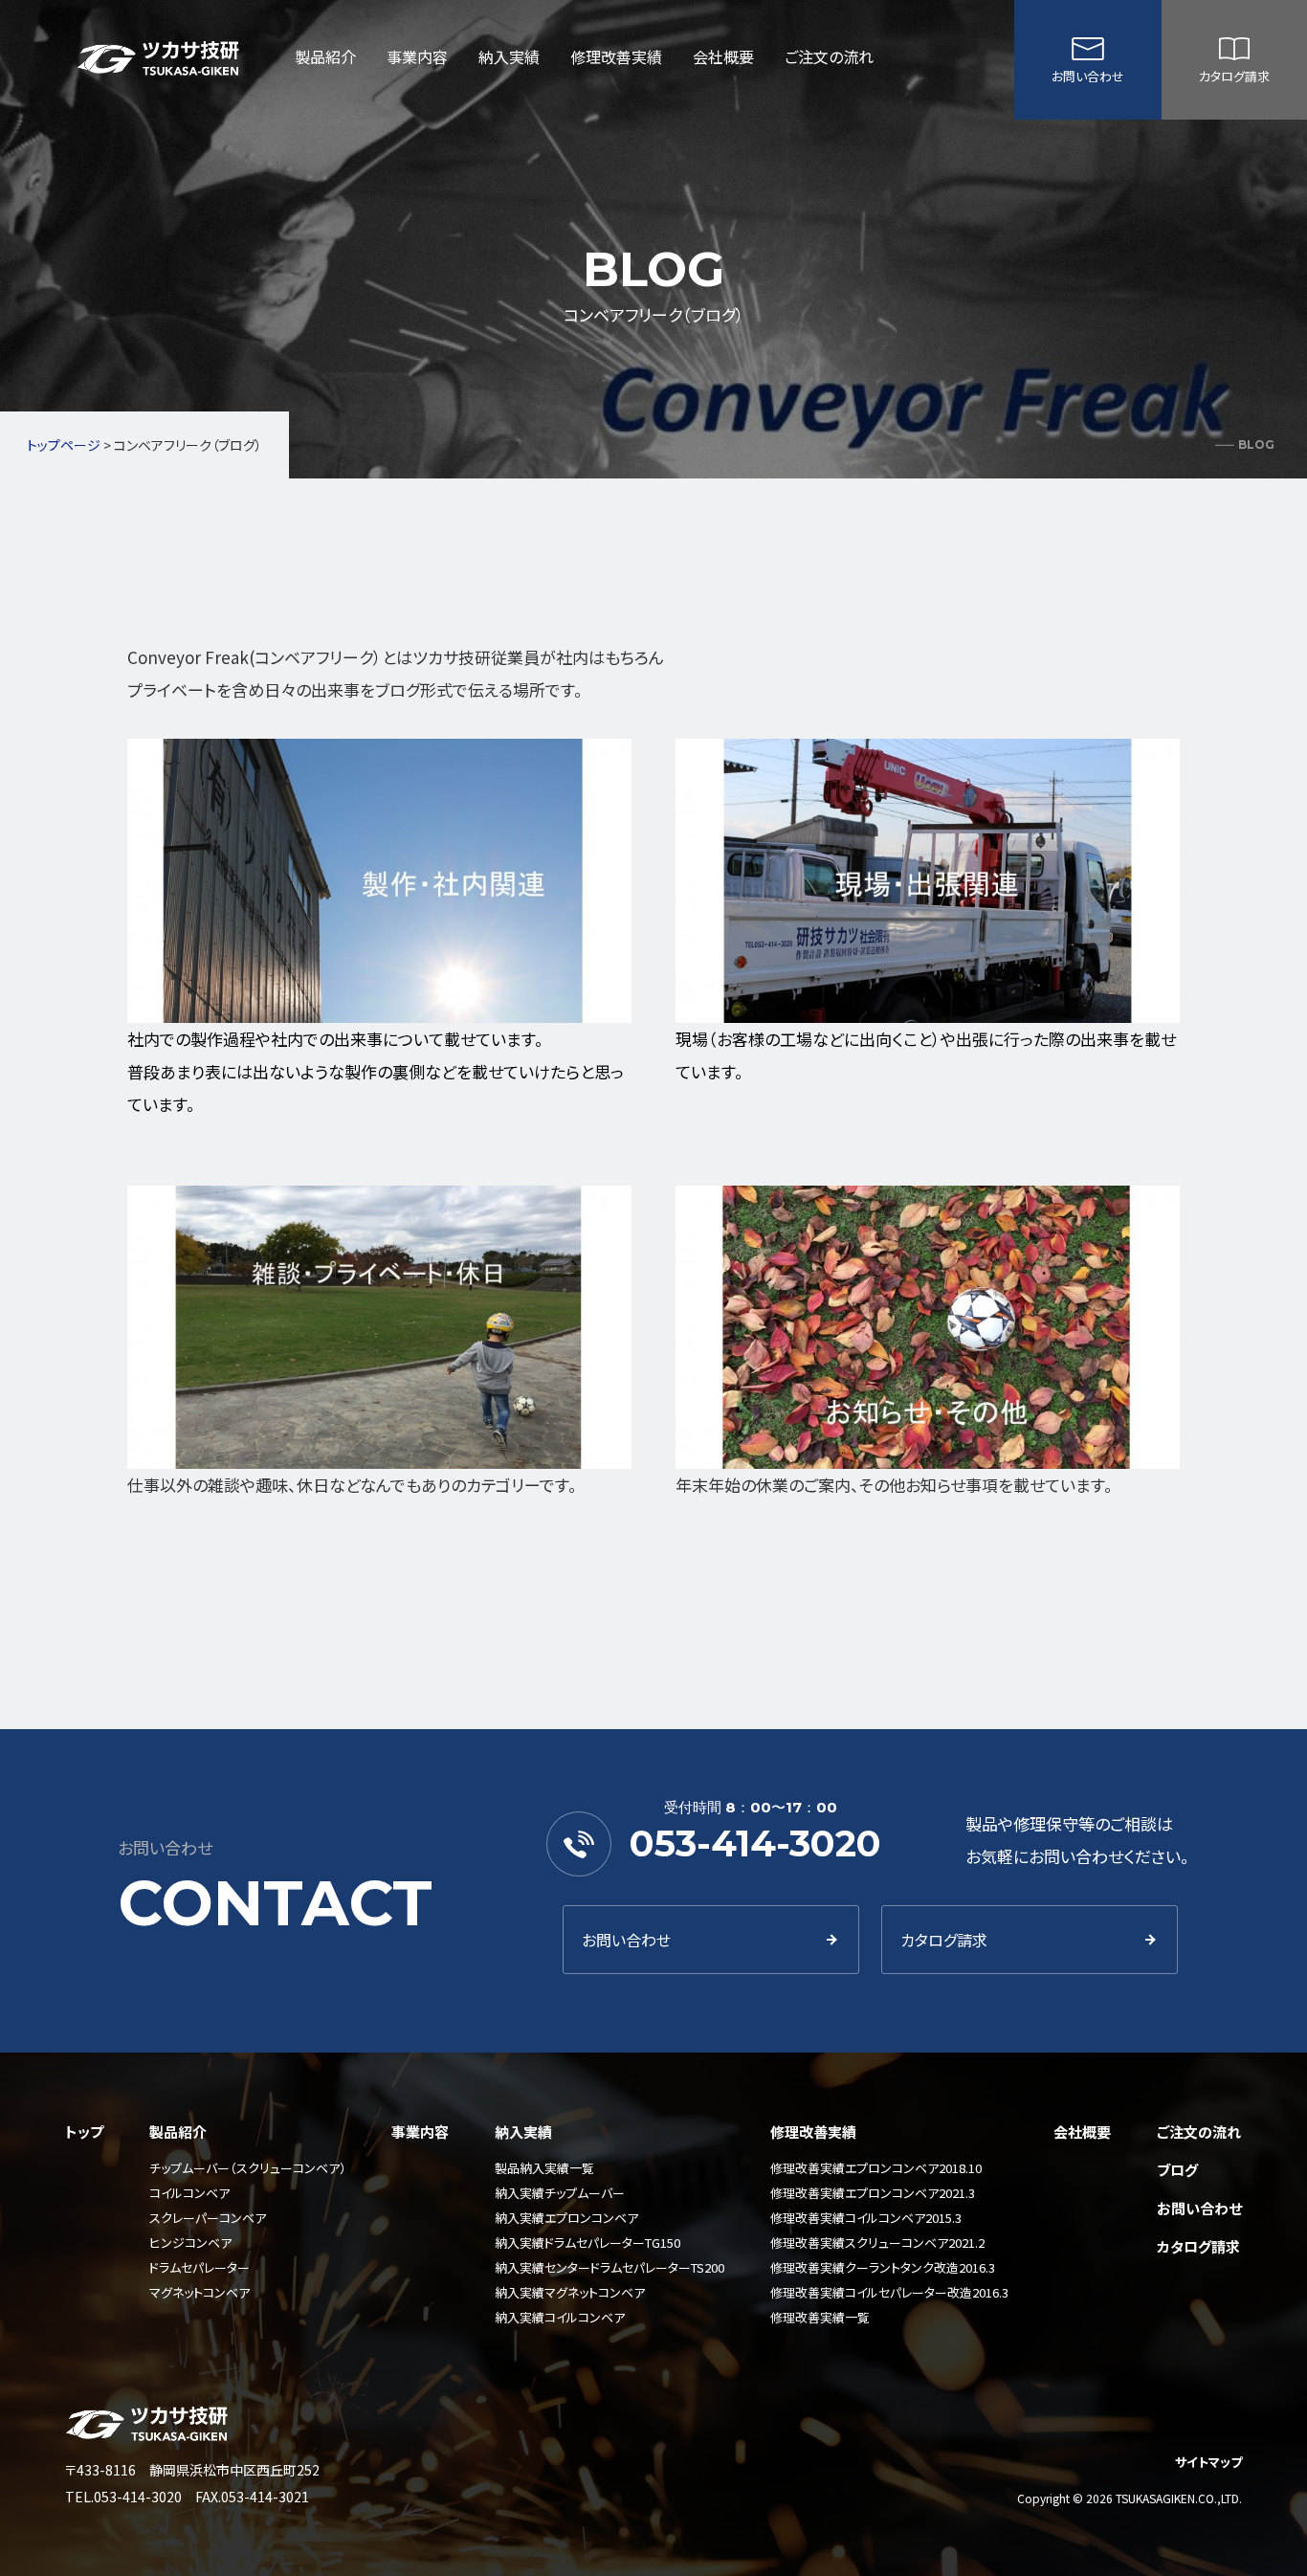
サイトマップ (1208, 2462)
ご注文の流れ (829, 56)
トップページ (64, 445)
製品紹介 (325, 56)
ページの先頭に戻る (1276, 2545)
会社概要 (723, 56)
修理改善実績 (616, 56)
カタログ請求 (1234, 76)
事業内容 (417, 56)
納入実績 (509, 56)
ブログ (1177, 2170)
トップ (84, 2132)
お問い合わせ (1088, 76)
